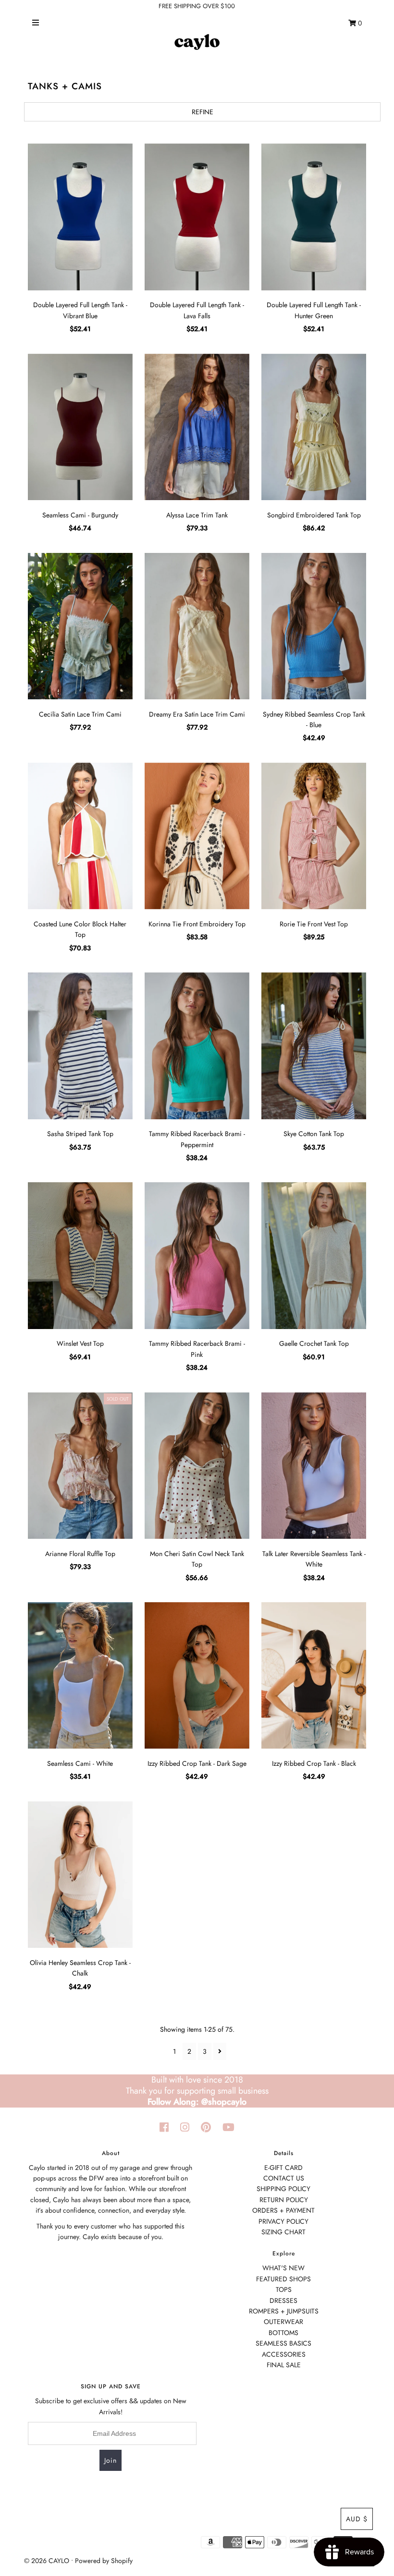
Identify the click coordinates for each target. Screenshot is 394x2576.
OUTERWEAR (283, 2322)
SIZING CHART (283, 2232)
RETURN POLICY (284, 2200)
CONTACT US (284, 2178)
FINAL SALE (284, 2365)
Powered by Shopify (104, 2561)
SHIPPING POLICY (283, 2189)
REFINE (203, 112)
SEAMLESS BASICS (283, 2343)
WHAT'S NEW (283, 2268)
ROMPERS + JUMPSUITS (284, 2311)
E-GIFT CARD (283, 2168)
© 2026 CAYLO (47, 2561)
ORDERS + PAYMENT (283, 2210)
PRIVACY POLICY (283, 2221)
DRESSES (283, 2300)
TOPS (284, 2289)
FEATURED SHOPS (283, 2279)
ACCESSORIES (284, 2354)
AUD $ (357, 2519)
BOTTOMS (283, 2333)
